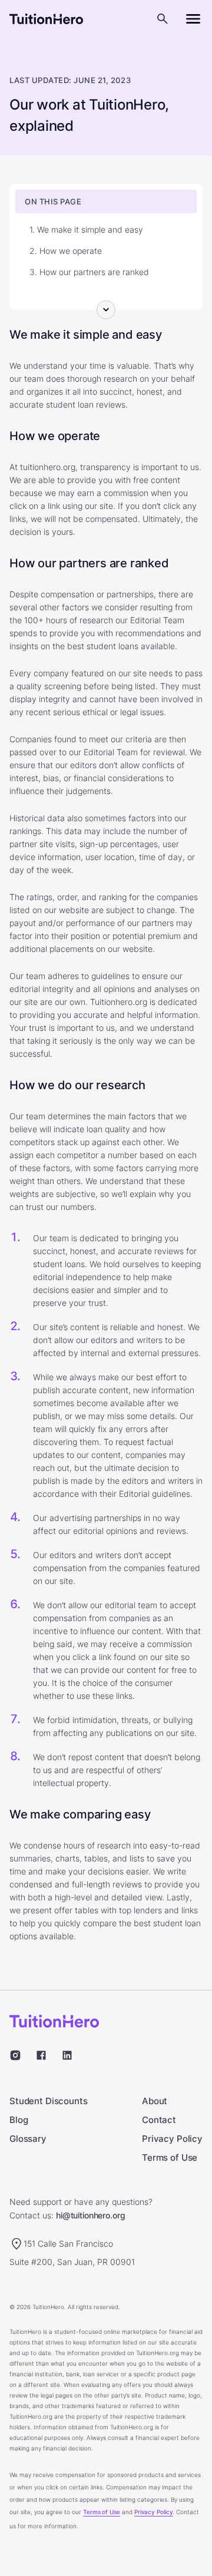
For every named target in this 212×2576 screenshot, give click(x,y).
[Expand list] (106, 310)
